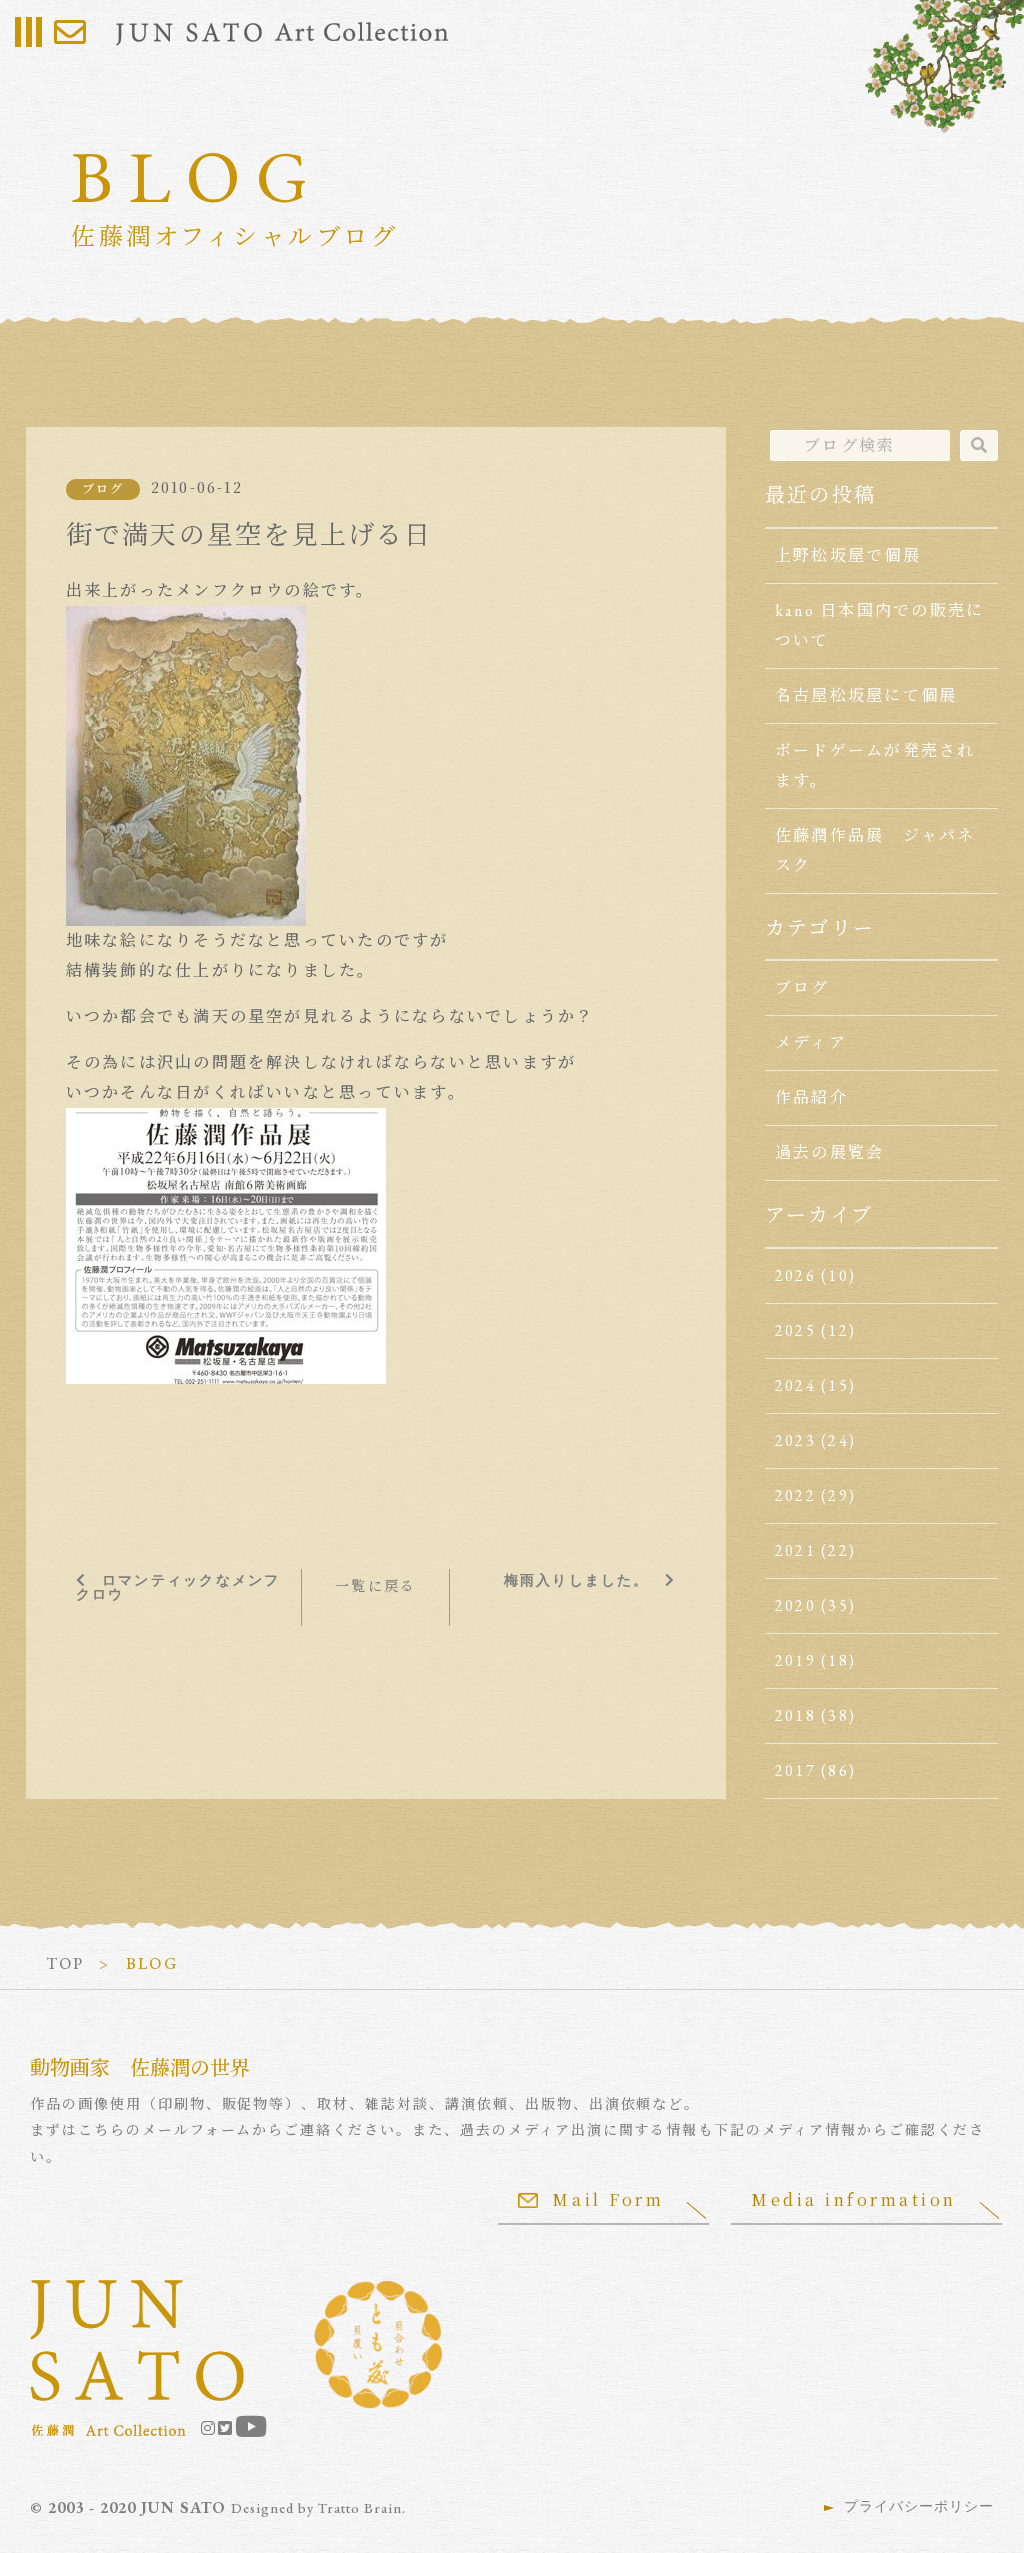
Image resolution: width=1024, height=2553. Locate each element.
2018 (795, 1715)
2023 (795, 1440)
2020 (795, 1605)
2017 (795, 1770)
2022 (795, 1495)
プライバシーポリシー (919, 2506)
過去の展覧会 (829, 1152)
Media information (854, 2199)
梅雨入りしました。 (577, 1580)
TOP (65, 1963)
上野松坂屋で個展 (848, 555)
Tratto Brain (360, 2508)
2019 (795, 1660)
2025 (795, 1330)
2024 (795, 1385)
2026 (795, 1275)
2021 (795, 1550)
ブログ (103, 489)
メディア (811, 1042)
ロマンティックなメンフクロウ (178, 1587)
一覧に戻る (375, 1586)
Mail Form (608, 2199)
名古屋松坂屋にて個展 (866, 695)
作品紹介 (811, 1097)
